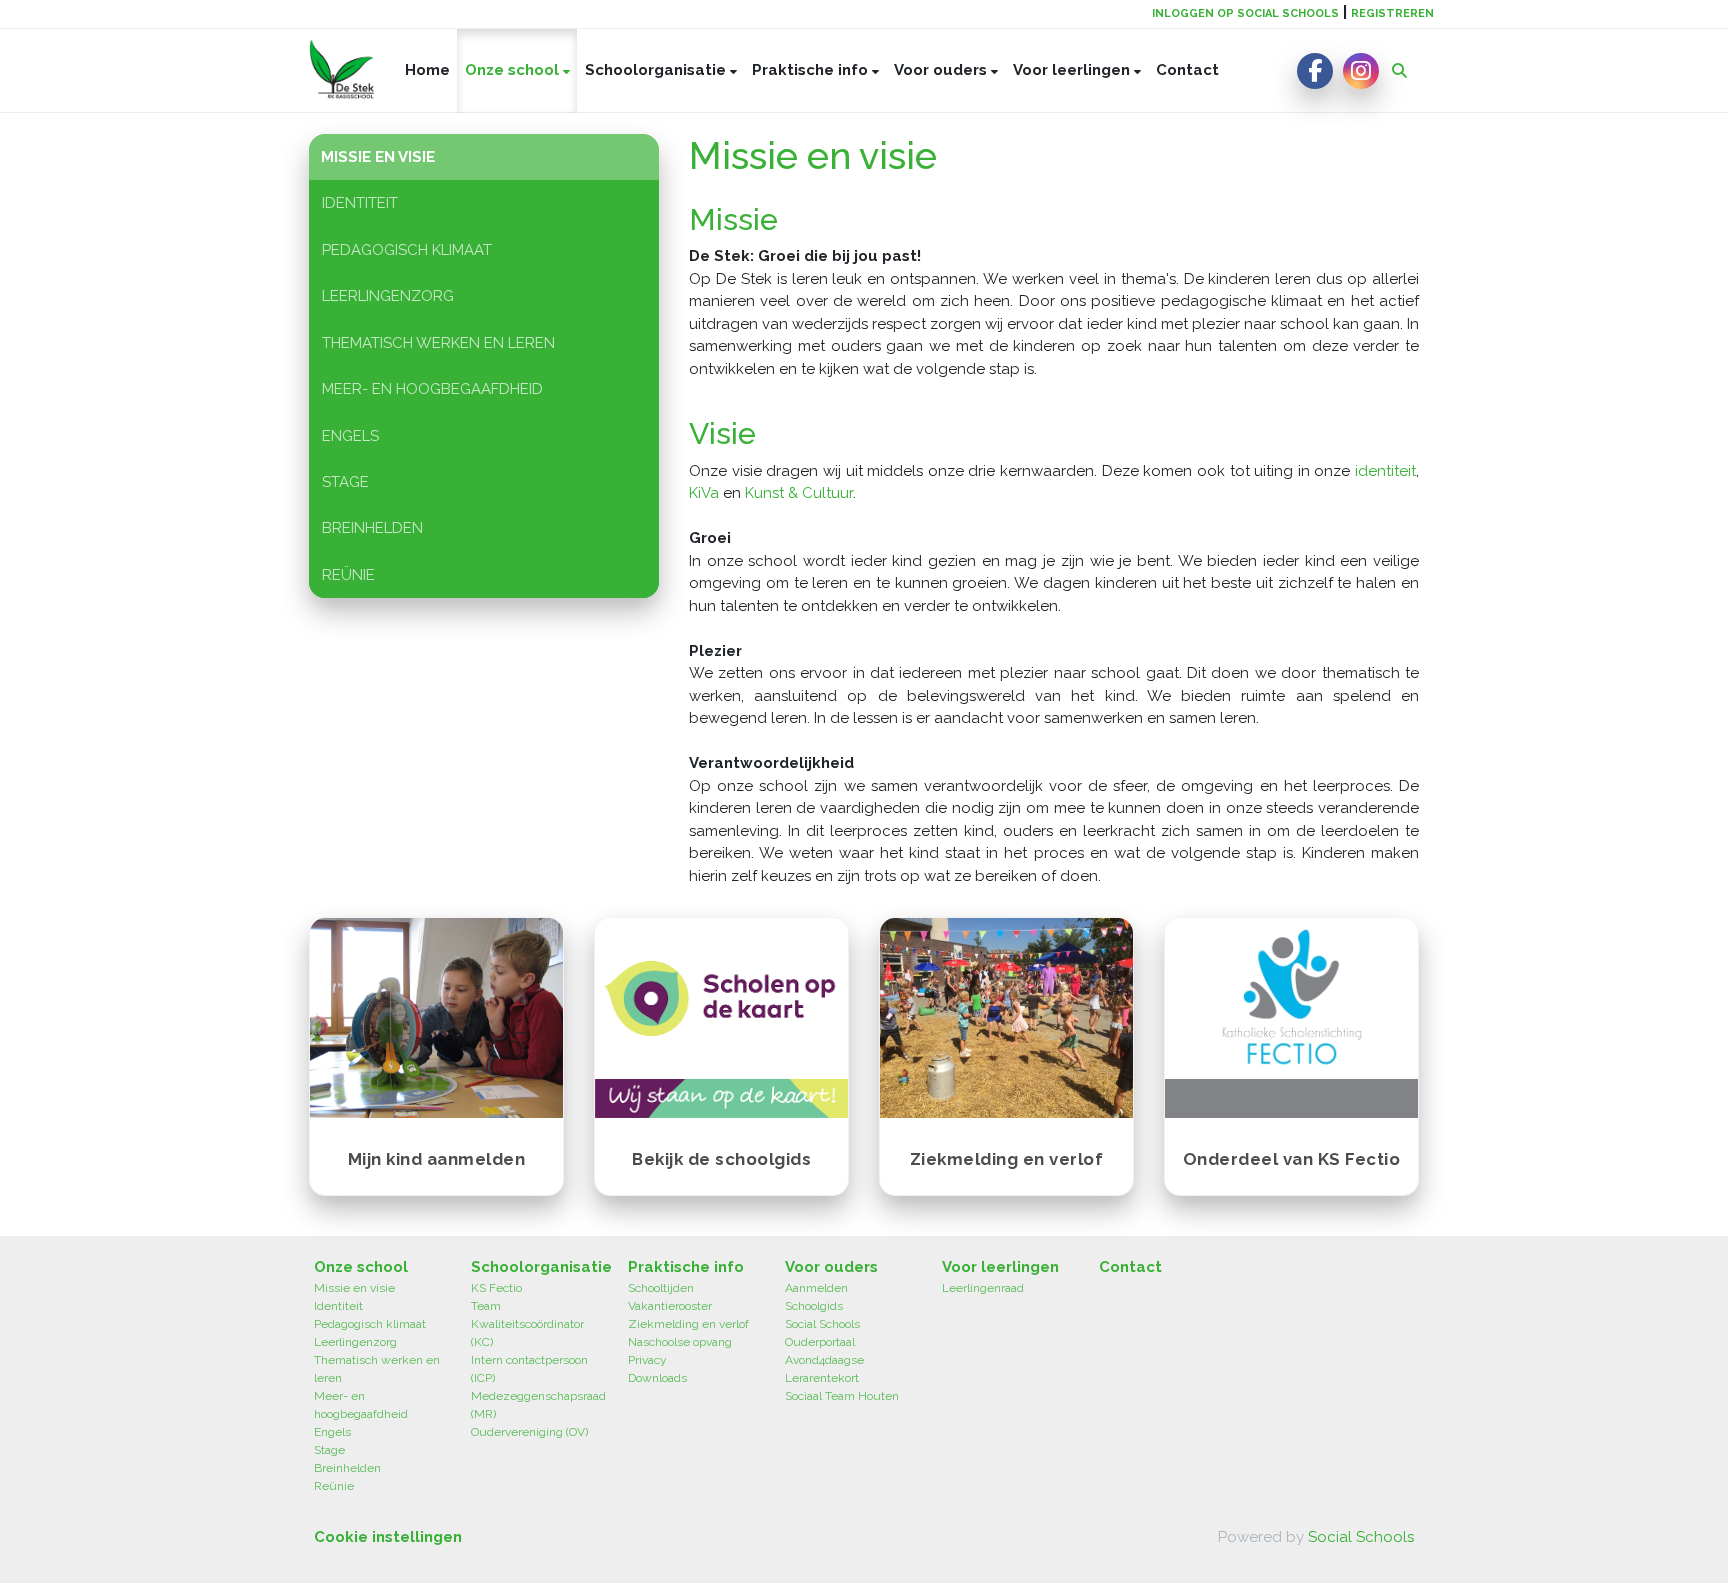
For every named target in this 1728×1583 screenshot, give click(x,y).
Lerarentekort (822, 1378)
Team (486, 1306)
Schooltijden (661, 1288)
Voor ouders (942, 70)
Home (427, 70)
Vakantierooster (670, 1306)
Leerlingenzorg (388, 296)
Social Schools (822, 1324)
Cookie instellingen (388, 1537)
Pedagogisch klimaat (407, 250)
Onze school (514, 70)
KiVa (704, 493)
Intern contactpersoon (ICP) (529, 1369)
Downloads (657, 1378)
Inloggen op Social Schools (1245, 13)
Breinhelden (372, 528)
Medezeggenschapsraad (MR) (534, 1405)
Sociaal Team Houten (842, 1396)
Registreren (1392, 13)
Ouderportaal (820, 1342)
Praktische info (812, 70)
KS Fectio (496, 1288)
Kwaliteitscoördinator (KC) (527, 1333)
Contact (1187, 70)
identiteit (1385, 471)
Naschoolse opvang (680, 1342)
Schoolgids (814, 1306)
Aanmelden (816, 1288)
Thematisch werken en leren (438, 343)
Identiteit (360, 203)
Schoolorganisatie (657, 70)
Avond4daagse (824, 1360)
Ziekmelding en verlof (688, 1324)
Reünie (348, 575)
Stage (345, 482)
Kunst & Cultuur (799, 493)
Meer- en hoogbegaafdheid (432, 389)
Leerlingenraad (983, 1288)
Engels (350, 436)
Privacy (647, 1360)
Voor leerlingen (1073, 70)
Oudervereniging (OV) (529, 1432)
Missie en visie (378, 157)
